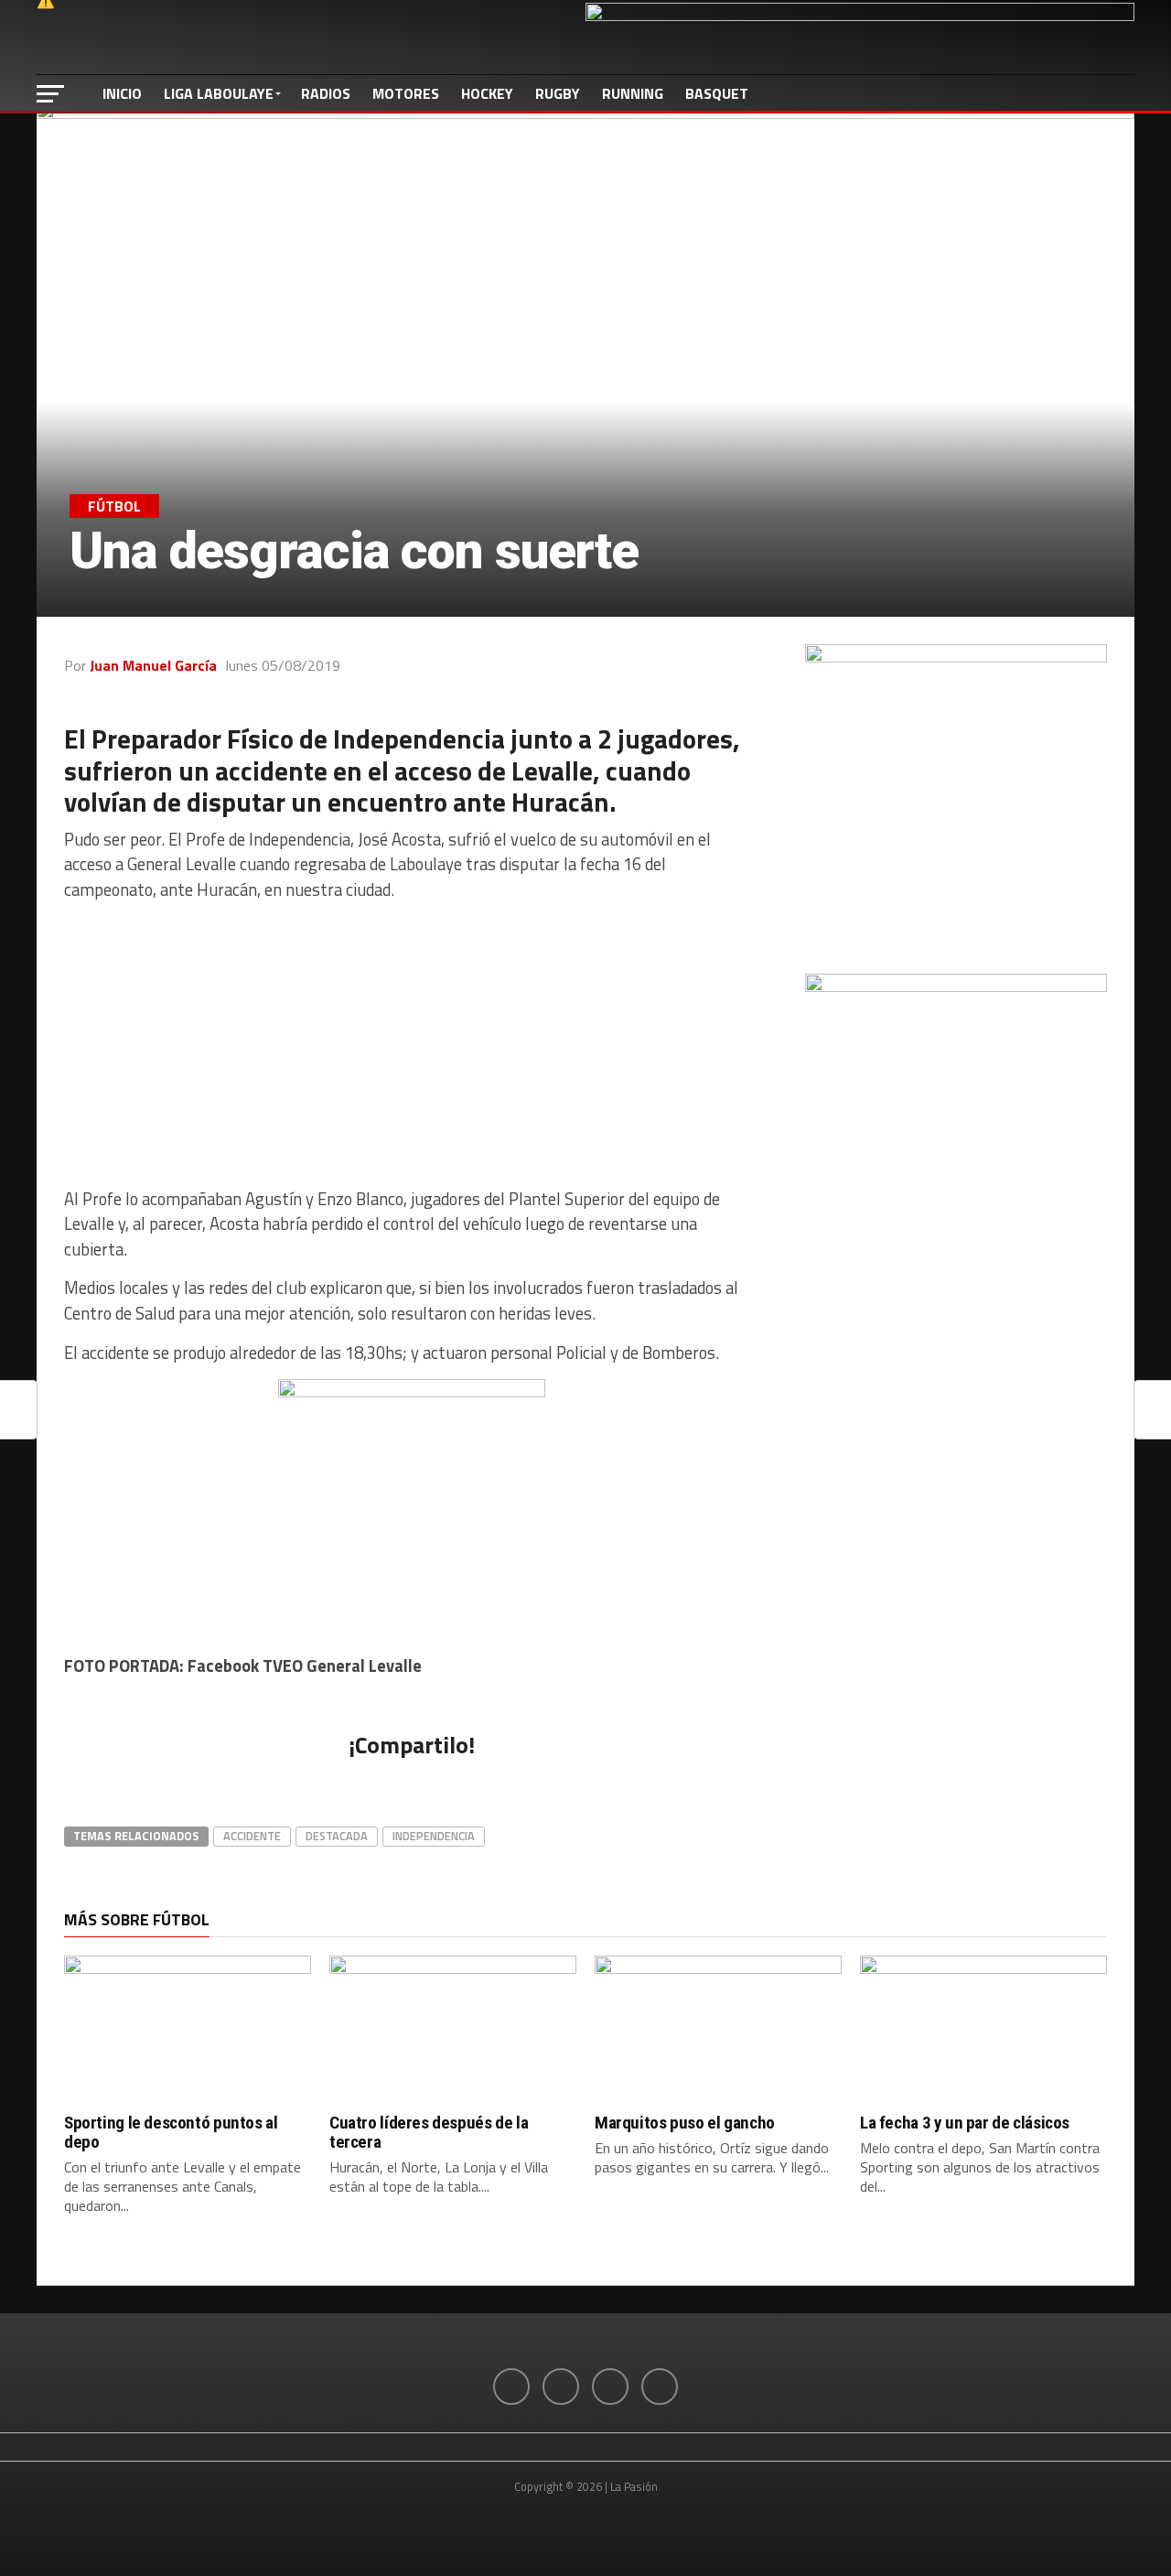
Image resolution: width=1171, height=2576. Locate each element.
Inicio (122, 93)
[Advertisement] (412, 1045)
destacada (337, 1836)
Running (633, 93)
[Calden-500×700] (956, 986)
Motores (406, 93)
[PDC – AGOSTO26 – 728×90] (860, 16)
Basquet (717, 93)
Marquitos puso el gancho (685, 2123)
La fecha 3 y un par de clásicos (965, 2123)
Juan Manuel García (153, 665)
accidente (252, 1836)
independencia (434, 1836)
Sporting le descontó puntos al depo (171, 2132)
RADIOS (326, 93)
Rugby (558, 93)
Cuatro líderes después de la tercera (429, 2132)
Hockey (487, 93)
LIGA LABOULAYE (219, 93)
